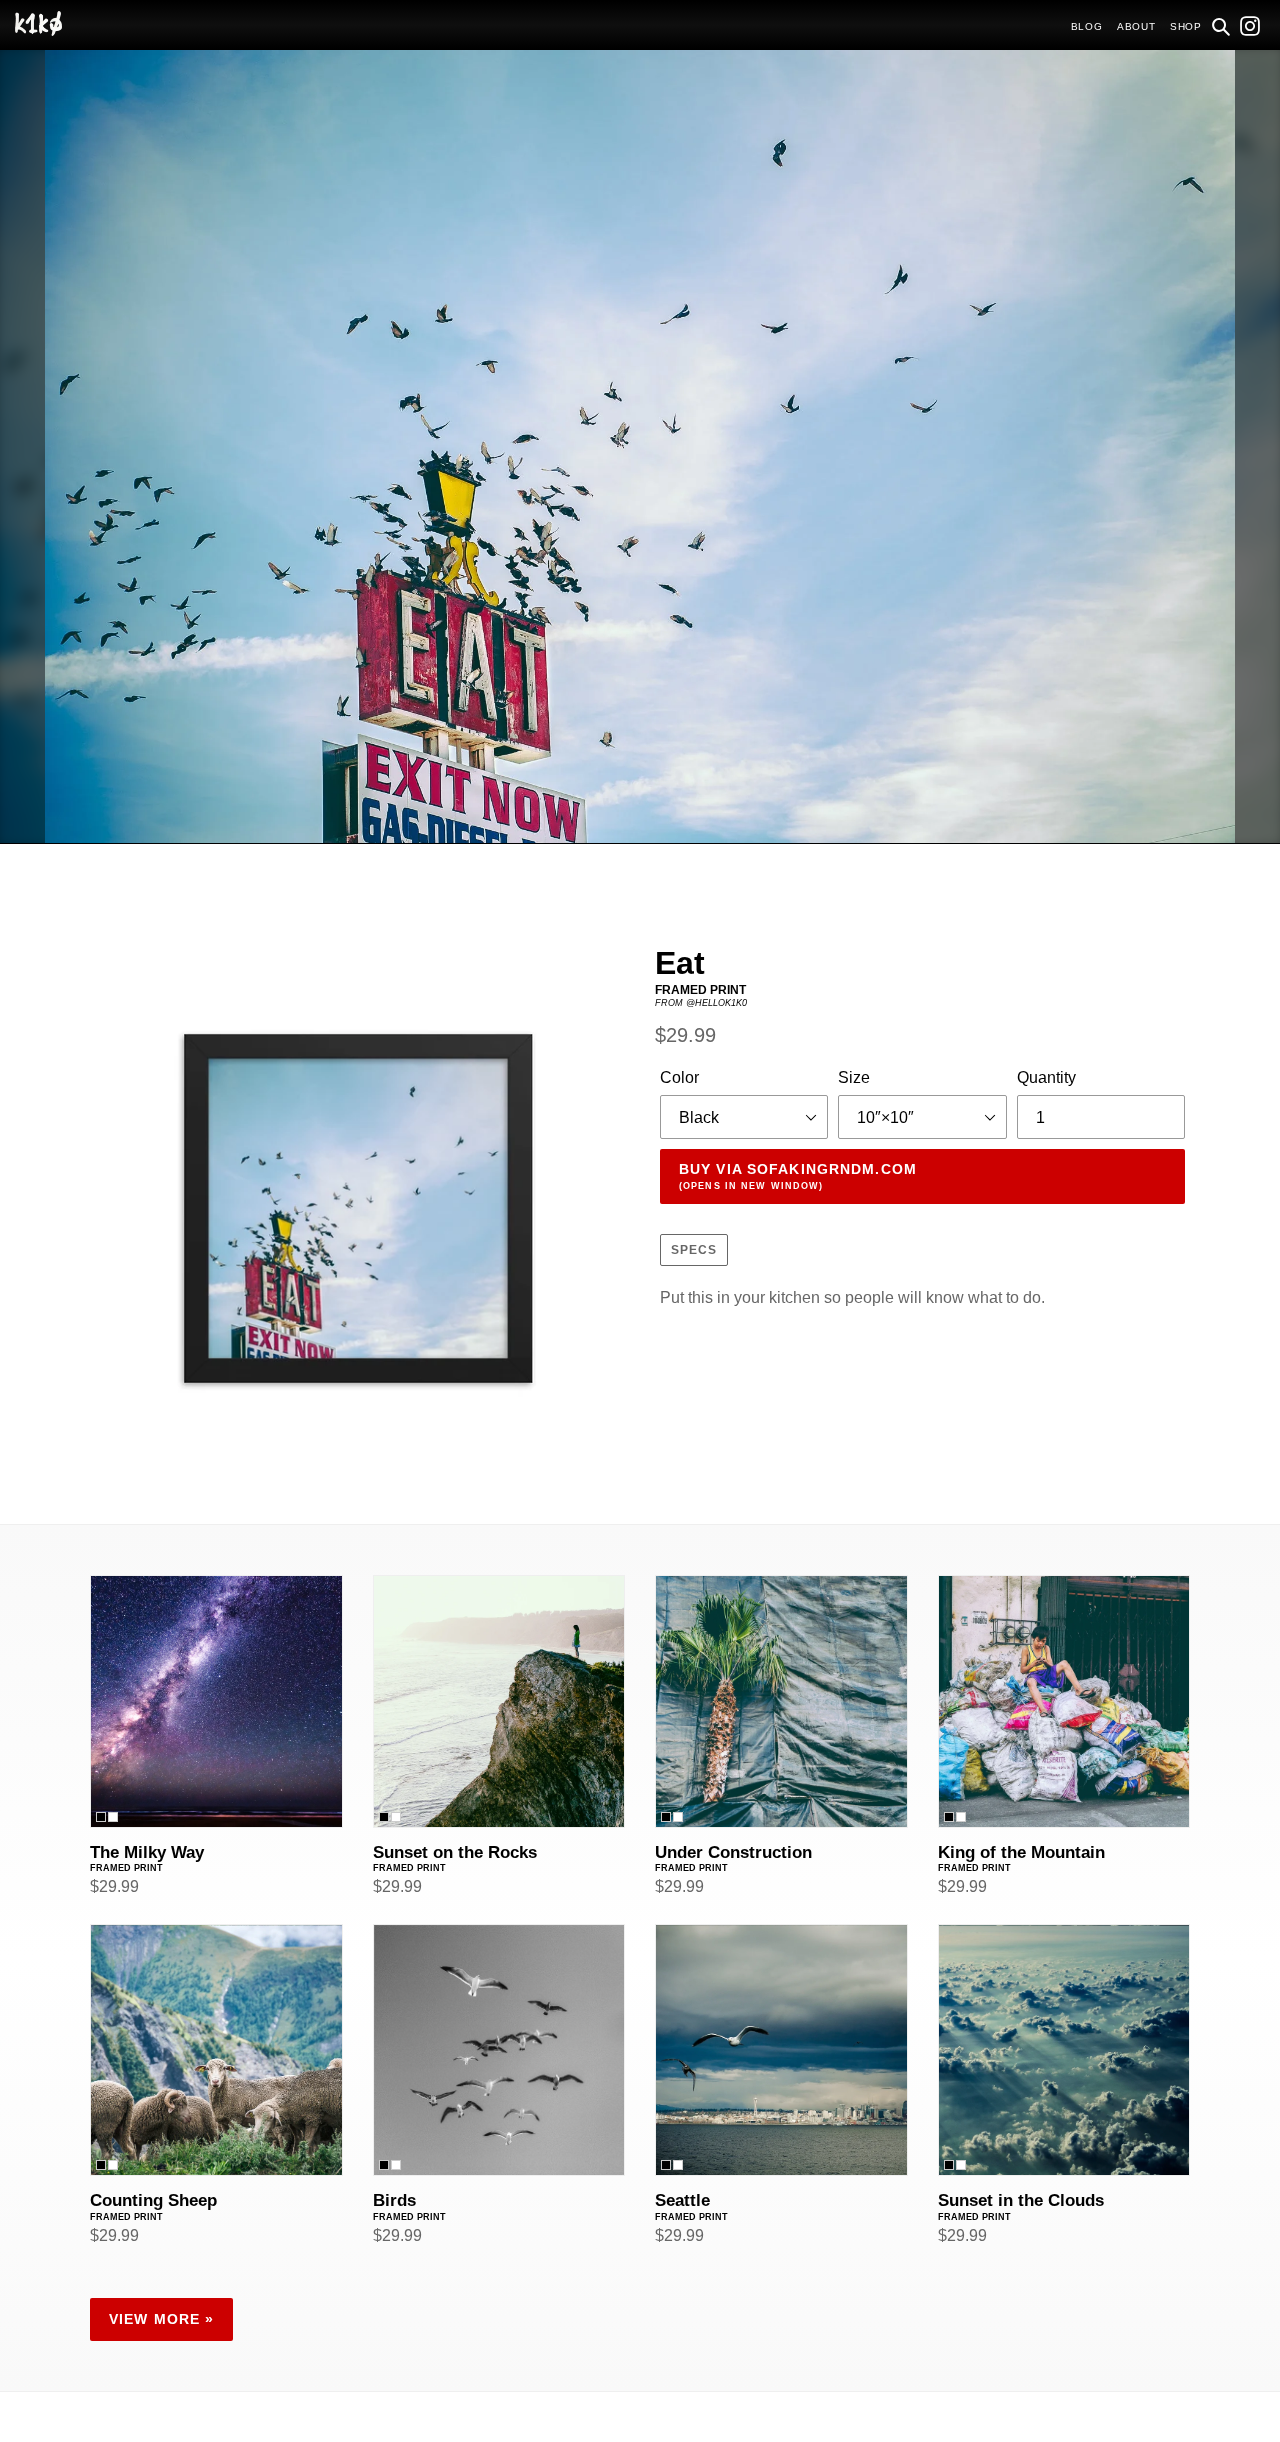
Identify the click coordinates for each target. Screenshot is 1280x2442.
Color (679, 1077)
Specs (694, 1250)
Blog (1087, 26)
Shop (1186, 26)
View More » (161, 2319)
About (1136, 26)
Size (854, 1077)
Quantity (1046, 1077)
